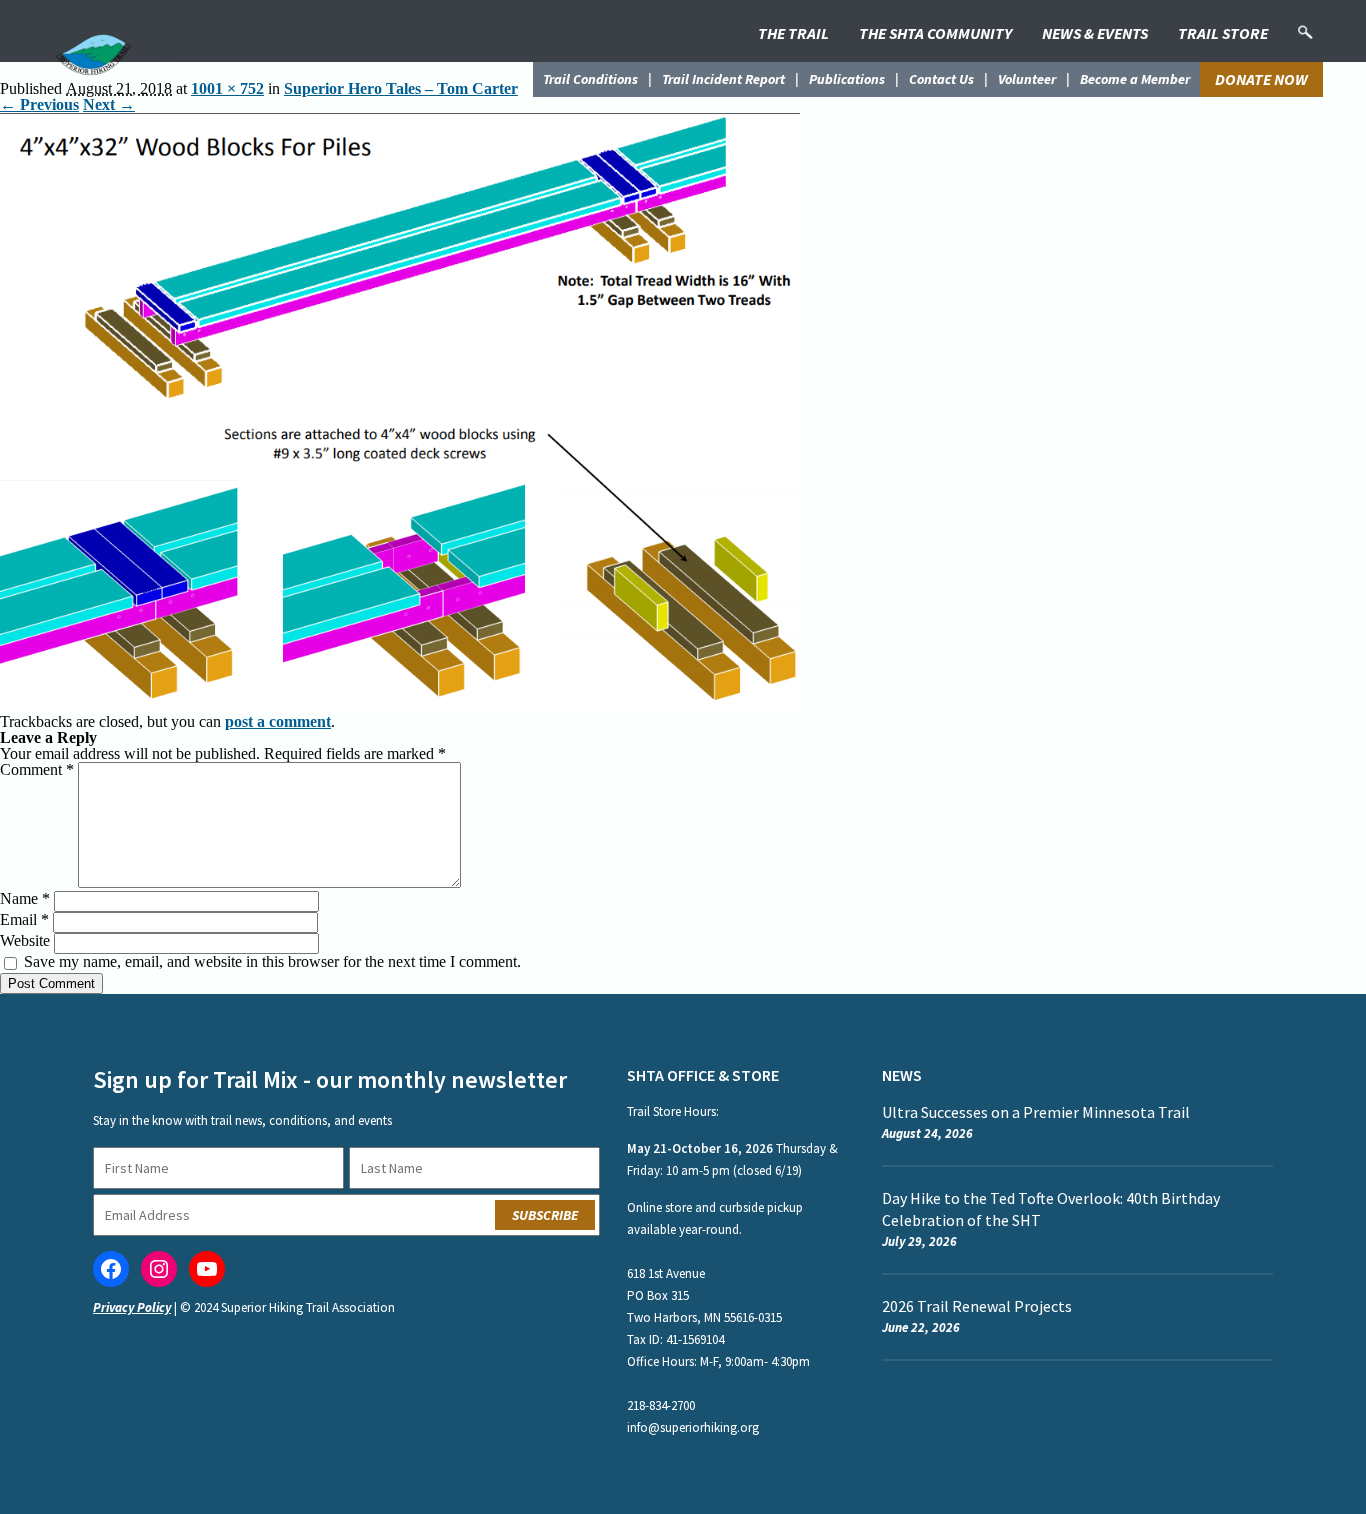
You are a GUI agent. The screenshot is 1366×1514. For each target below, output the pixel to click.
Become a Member (1135, 79)
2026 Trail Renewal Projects (977, 1306)
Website (25, 940)
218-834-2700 (661, 1405)
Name (25, 898)
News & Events (1095, 33)
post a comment (278, 721)
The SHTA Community (935, 33)
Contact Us (941, 79)
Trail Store (1223, 33)
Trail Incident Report (723, 79)
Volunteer (1027, 79)
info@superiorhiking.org (693, 1427)
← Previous (39, 104)
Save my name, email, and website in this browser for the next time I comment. (272, 961)
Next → (109, 104)
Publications (847, 79)
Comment (37, 769)
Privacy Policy (132, 1307)
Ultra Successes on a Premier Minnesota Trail (1036, 1112)
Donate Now (1261, 79)
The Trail (793, 33)
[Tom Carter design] (400, 120)
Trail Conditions (590, 79)
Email (24, 919)
